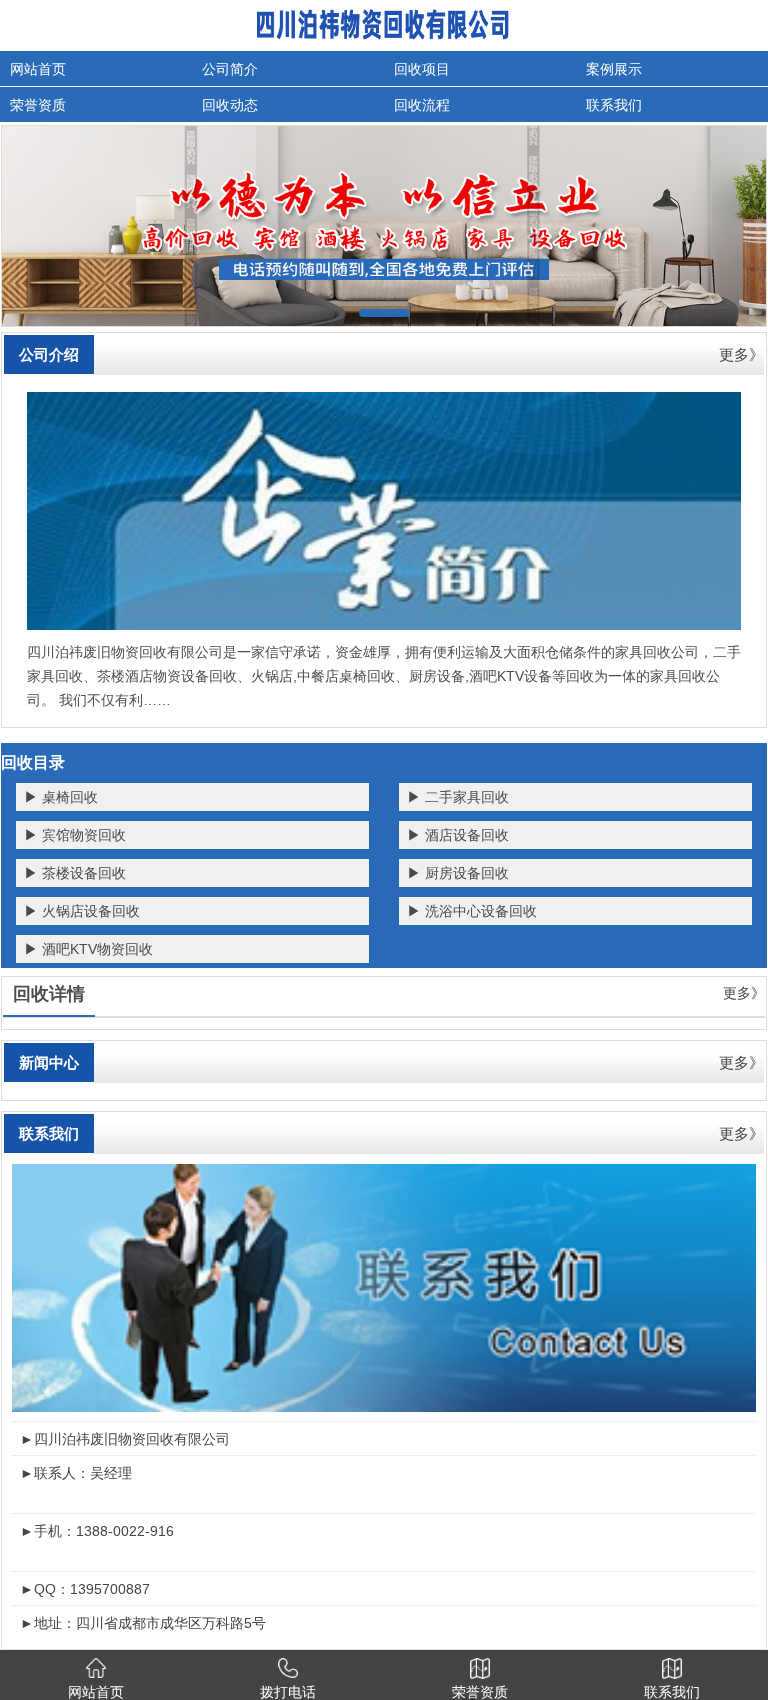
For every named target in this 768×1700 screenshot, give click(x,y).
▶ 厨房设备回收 (458, 873)
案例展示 (614, 69)
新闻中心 (49, 1062)
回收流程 (422, 105)
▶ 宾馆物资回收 (75, 835)
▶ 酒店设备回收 (458, 835)
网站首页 (38, 69)
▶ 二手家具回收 (458, 797)
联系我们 (614, 105)
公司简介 (230, 69)
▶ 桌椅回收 (61, 797)
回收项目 (422, 69)
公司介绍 (49, 354)
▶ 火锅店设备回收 (82, 911)
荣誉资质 (38, 105)
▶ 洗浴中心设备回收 (472, 911)
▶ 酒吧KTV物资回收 (88, 949)
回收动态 (230, 105)
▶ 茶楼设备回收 (75, 873)
